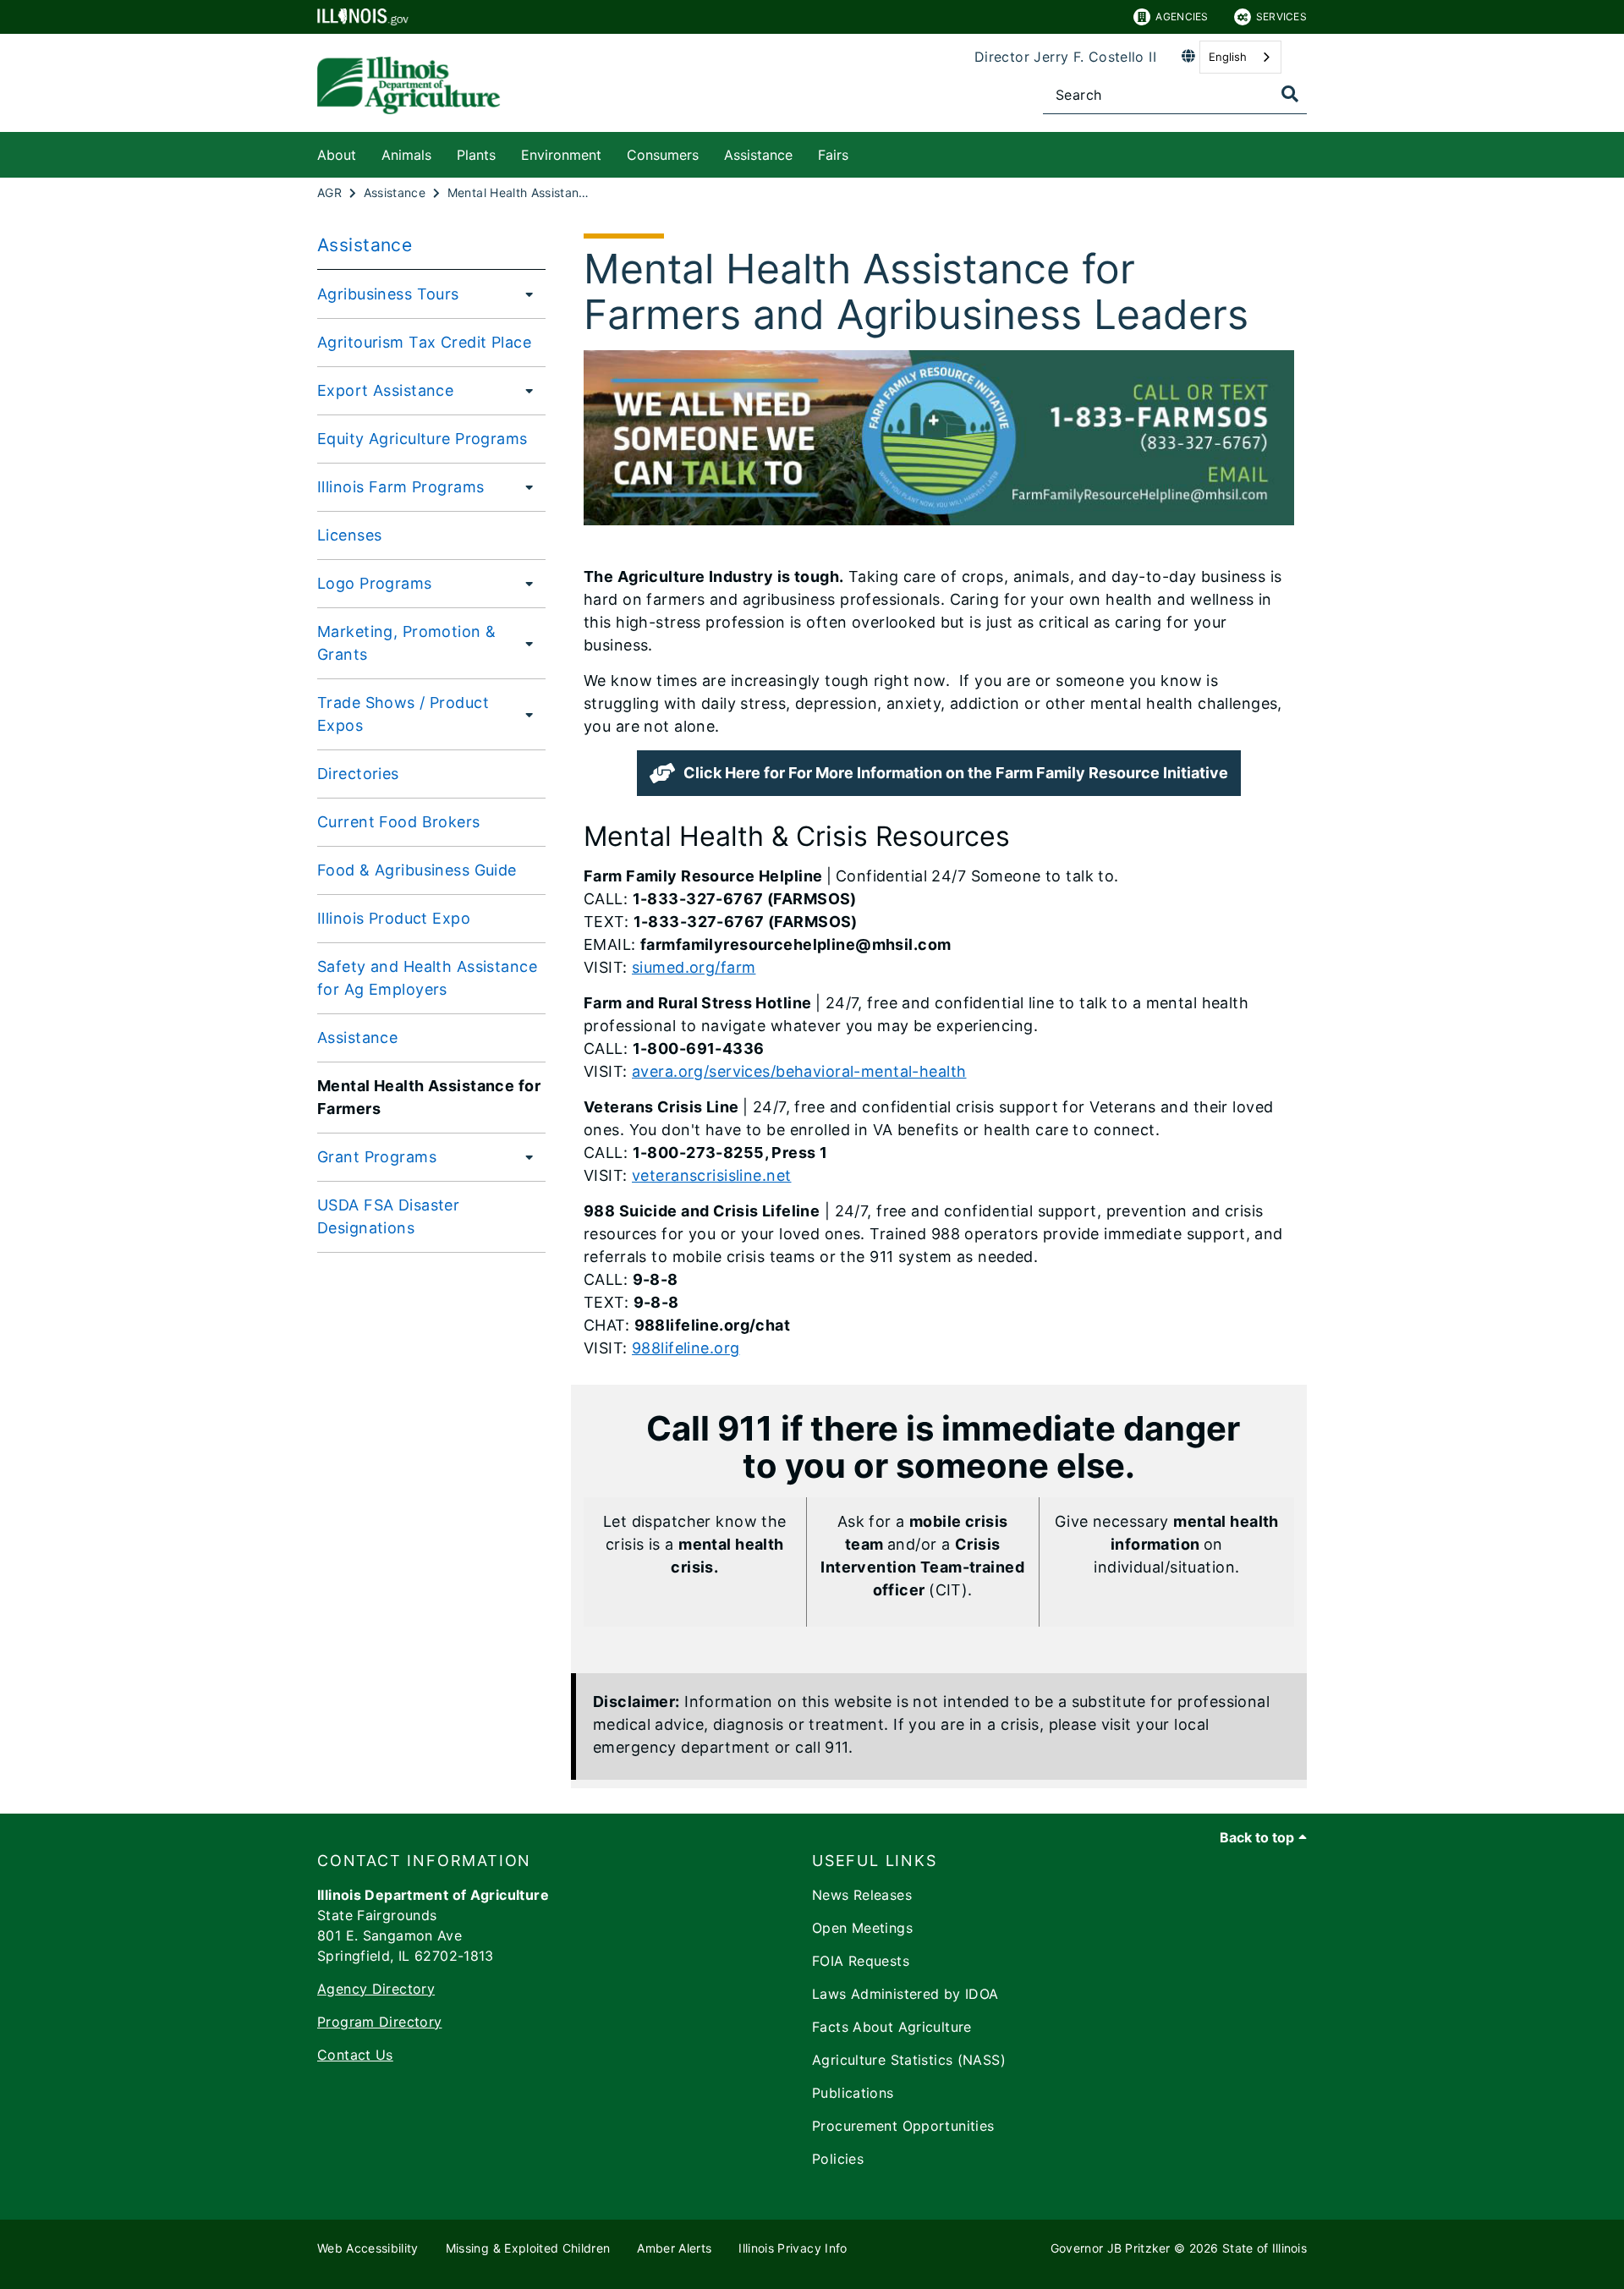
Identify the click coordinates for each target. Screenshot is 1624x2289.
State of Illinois (1265, 2248)
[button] (939, 773)
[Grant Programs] (524, 1156)
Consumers (663, 155)
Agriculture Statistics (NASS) (909, 2060)
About (337, 155)
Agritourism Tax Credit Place (424, 342)
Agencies (1182, 16)
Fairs (833, 155)
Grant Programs (377, 1157)
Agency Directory (376, 1989)
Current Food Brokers (399, 822)
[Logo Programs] (524, 583)
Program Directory (379, 2022)
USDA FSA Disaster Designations (388, 1216)
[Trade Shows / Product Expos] (527, 714)
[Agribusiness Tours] (524, 294)
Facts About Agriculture (892, 2027)
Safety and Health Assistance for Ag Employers (427, 978)
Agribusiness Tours (388, 294)
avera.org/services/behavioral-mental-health (799, 1071)
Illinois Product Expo (394, 918)
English (1228, 57)
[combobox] (1240, 57)
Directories (358, 774)
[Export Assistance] (524, 390)
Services (1281, 16)
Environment (561, 155)
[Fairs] (861, 152)
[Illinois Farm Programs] (524, 486)
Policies (838, 2159)
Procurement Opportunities (903, 2126)
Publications (853, 2093)
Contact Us (355, 2055)
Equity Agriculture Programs (422, 439)
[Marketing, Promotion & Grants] (528, 643)
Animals (406, 155)
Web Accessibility (368, 2248)
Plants (476, 155)
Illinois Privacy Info (793, 2248)
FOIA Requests (861, 1961)
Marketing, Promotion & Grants (406, 643)
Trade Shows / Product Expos (403, 714)
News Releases (862, 1895)
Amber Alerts (674, 2248)
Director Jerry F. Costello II (1065, 57)
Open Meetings (862, 1928)
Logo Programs (375, 583)
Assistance (758, 155)
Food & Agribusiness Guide (417, 870)
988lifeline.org (686, 1348)
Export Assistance (385, 390)
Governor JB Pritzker (1111, 2248)
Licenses (349, 535)
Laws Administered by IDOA (905, 1994)
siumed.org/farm (694, 967)
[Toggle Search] (1290, 94)
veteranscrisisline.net (711, 1175)
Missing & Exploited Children (528, 2248)
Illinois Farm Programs (401, 487)
